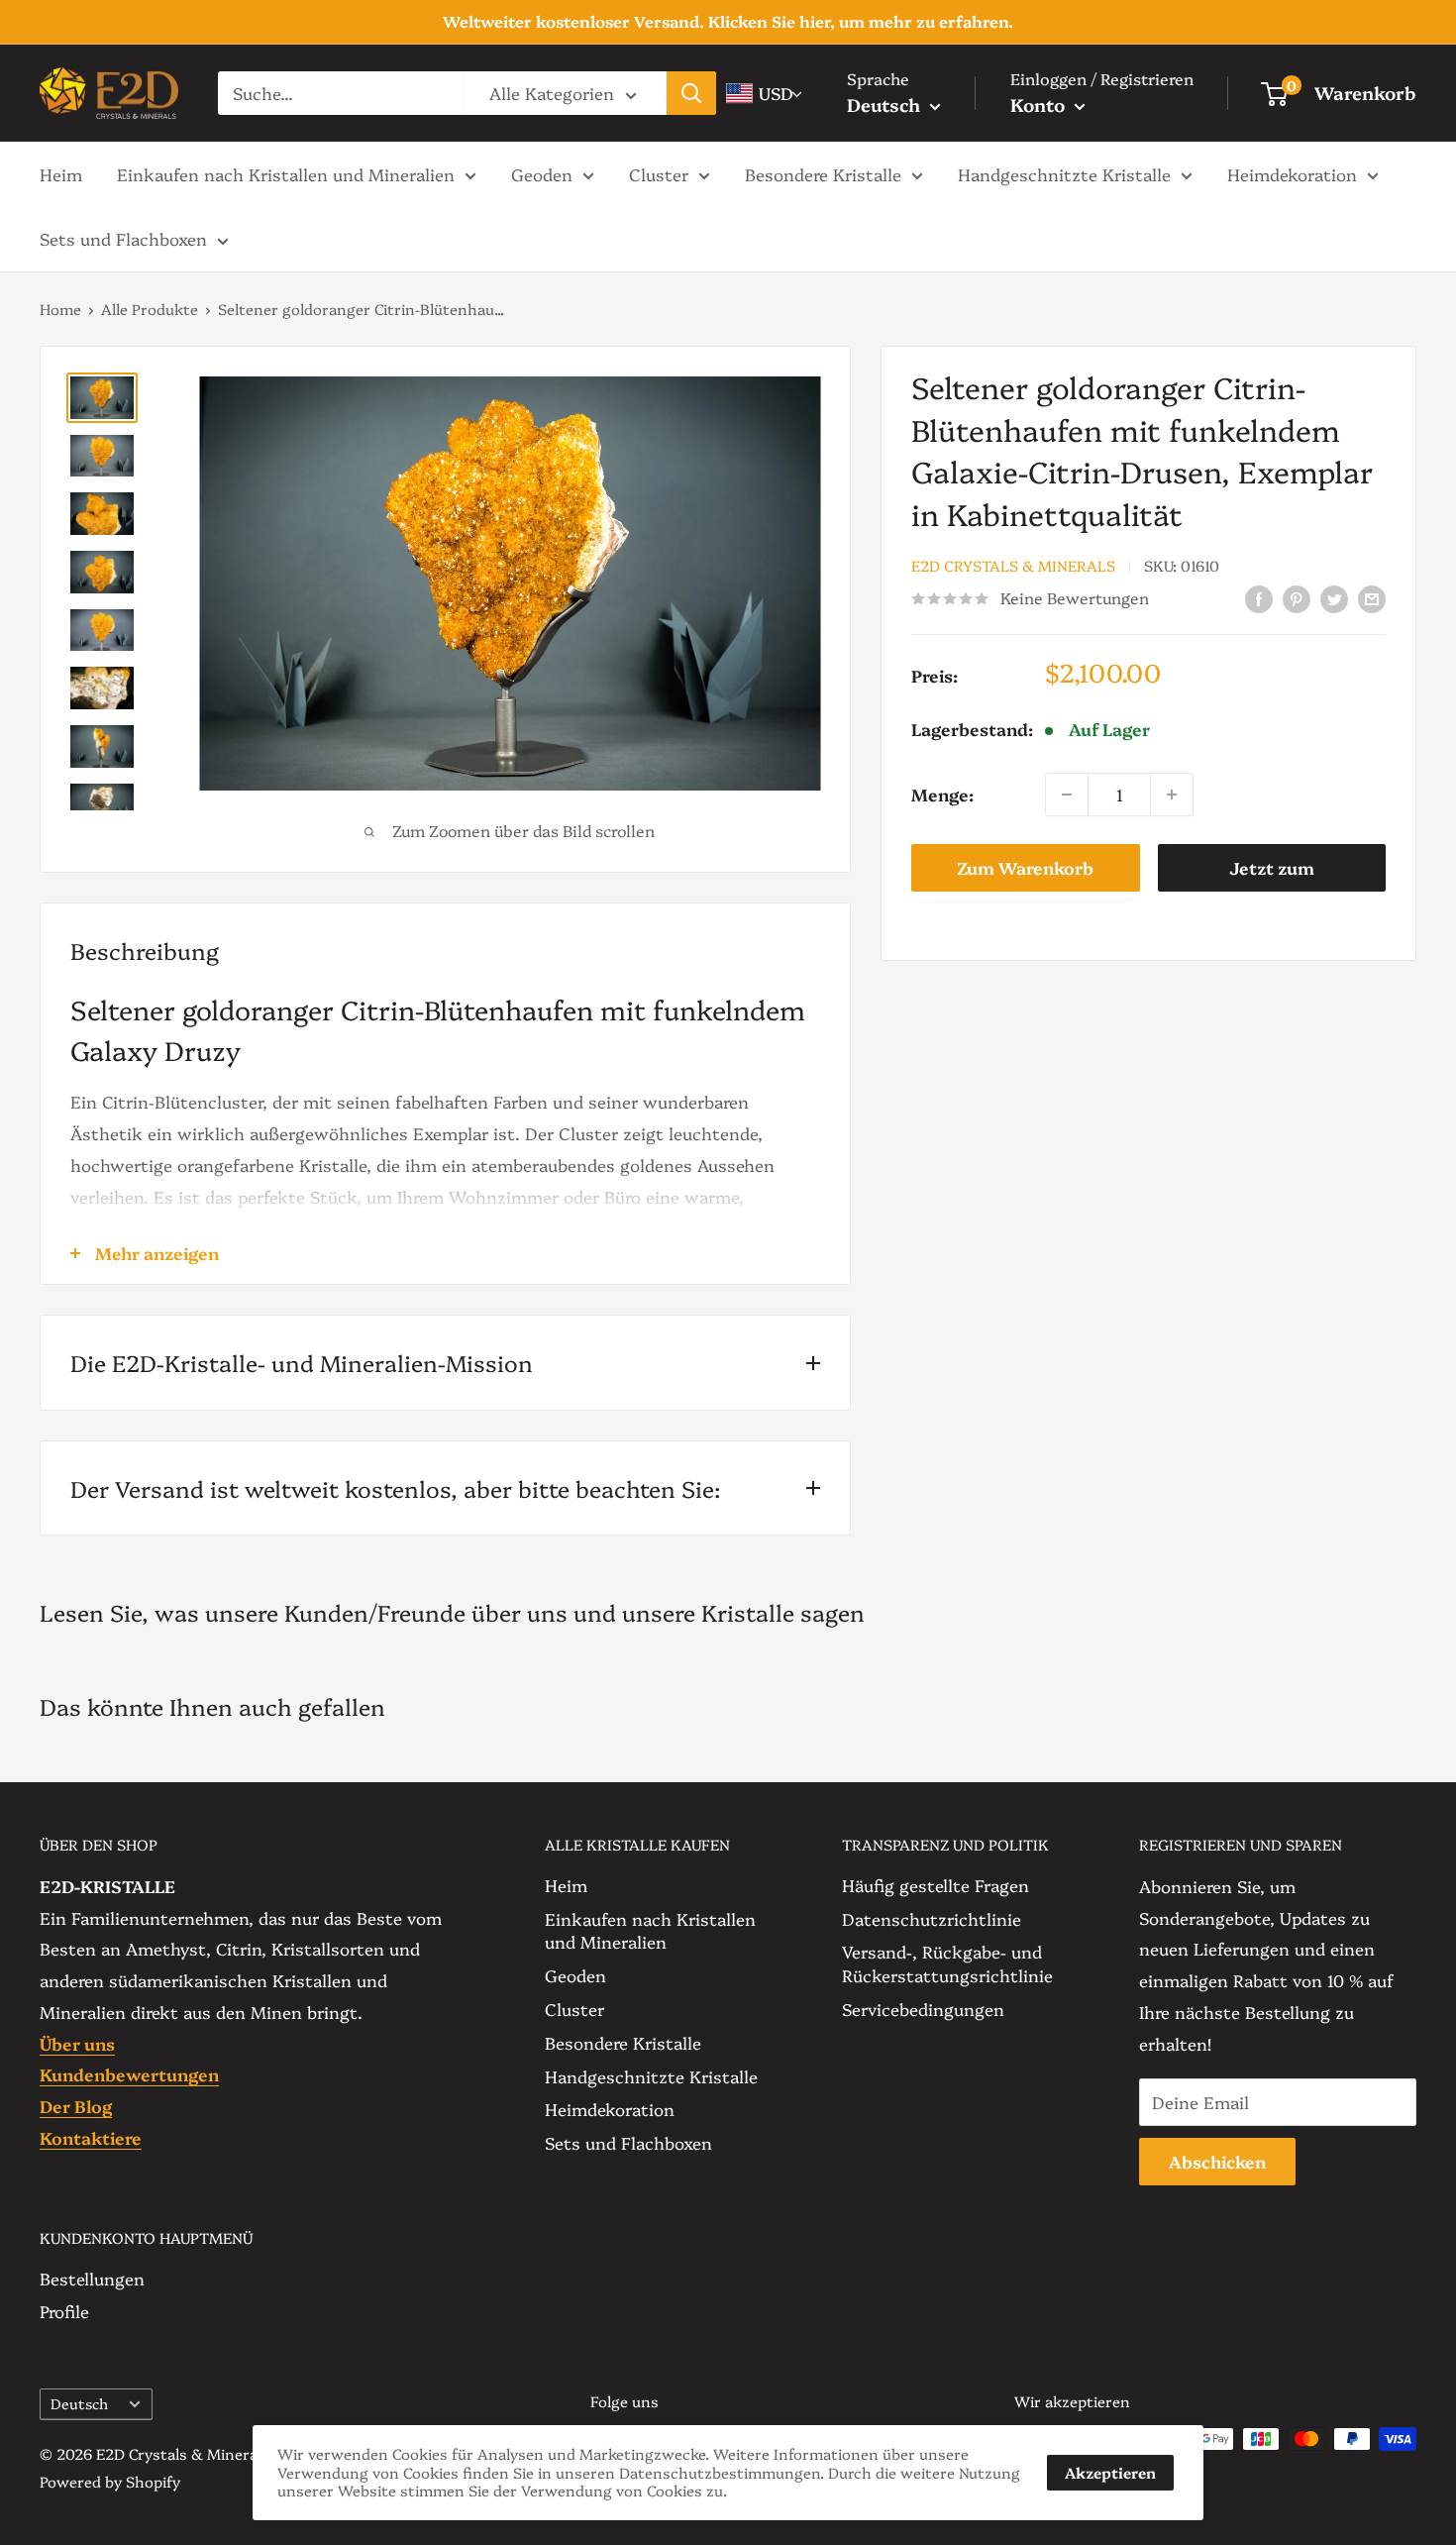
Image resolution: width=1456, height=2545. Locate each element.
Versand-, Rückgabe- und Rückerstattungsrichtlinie (947, 1963)
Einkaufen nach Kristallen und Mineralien (286, 173)
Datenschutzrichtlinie (932, 1918)
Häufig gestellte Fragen (936, 1885)
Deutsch (79, 2403)
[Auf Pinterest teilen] (1297, 597)
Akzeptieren (1110, 2472)
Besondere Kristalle (823, 173)
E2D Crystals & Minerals (1013, 566)
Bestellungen (92, 2278)
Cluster (659, 173)
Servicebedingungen (923, 2009)
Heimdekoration (1292, 173)
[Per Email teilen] (1372, 597)
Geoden (542, 173)
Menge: (942, 794)
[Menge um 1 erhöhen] (1172, 795)
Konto (1040, 105)
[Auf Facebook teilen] (1259, 597)
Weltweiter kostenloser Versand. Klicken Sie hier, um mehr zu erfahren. (728, 21)
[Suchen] (691, 93)
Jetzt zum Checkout (1272, 874)
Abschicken (1217, 2161)
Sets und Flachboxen (123, 238)
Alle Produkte (150, 309)
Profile (64, 2311)
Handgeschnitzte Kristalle (1064, 173)
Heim (61, 173)
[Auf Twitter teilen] (1334, 597)
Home (60, 309)
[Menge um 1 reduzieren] (1067, 795)
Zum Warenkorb (1025, 867)
